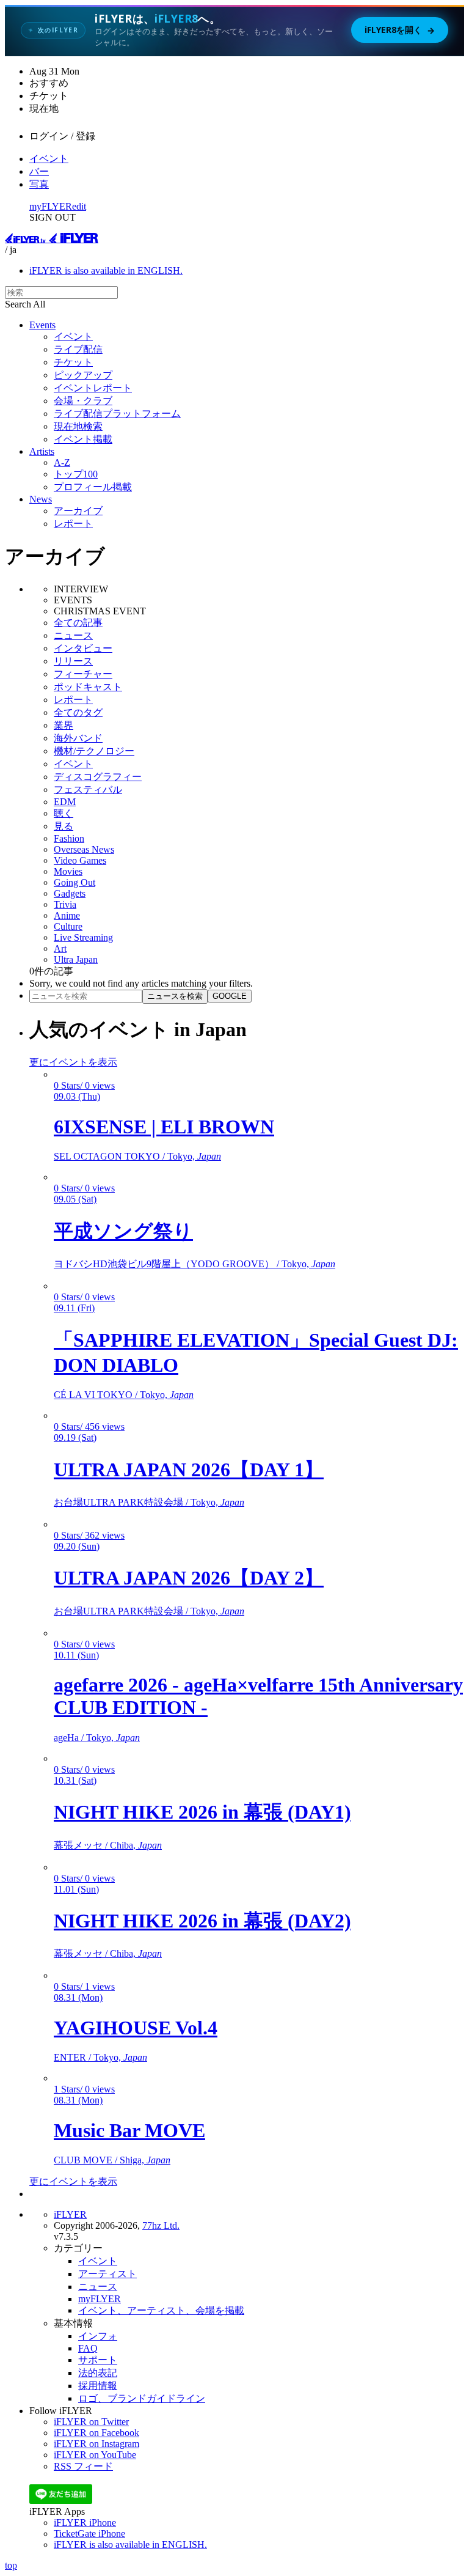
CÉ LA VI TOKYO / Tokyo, (124, 1395)
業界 (64, 725)
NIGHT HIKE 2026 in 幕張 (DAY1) (202, 1812)
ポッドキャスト (88, 687)
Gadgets (70, 893)
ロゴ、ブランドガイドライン (142, 2398)
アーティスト (107, 2274)
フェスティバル (88, 789)
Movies (68, 871)
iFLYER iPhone (85, 2523)
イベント (49, 159)
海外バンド (78, 738)
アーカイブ (78, 511)
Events (42, 325)
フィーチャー (83, 674)
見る (64, 826)
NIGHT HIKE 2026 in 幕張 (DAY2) (202, 1921)
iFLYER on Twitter (91, 2422)
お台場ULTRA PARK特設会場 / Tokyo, (149, 1502)
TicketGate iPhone (89, 2534)
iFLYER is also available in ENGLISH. (106, 270)
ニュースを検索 (175, 996)
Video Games (80, 860)
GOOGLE (230, 996)
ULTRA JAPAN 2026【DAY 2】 (189, 1578)
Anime (67, 915)
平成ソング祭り (123, 1231)
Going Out (75, 882)
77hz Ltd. (161, 2225)
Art (60, 948)
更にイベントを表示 (73, 1062)
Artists (42, 451)
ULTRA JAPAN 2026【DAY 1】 (189, 1470)
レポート (73, 524)
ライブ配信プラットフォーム (117, 414)
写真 (39, 184)
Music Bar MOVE (129, 2130)
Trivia (65, 904)
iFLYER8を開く (400, 30)
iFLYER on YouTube (95, 2455)
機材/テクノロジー (94, 751)
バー (39, 171)
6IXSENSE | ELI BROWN (164, 1127)
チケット (73, 362)
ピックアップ (83, 375)
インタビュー (83, 648)
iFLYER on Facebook (96, 2433)
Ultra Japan (76, 959)
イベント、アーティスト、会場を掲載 (161, 2310)
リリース (73, 661)
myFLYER (51, 206)
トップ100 (76, 474)
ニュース (73, 635)
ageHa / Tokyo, (97, 1738)
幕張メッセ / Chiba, (108, 1845)
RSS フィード (83, 2466)
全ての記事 (78, 623)
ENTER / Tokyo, (100, 2057)
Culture (68, 926)
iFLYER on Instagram (96, 2444)
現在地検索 (78, 426)
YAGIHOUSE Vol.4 (136, 2028)
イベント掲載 (83, 439)
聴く (64, 813)
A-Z (62, 462)
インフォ (98, 2336)
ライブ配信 (78, 349)
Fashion (69, 838)
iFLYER (70, 2214)
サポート (98, 2360)
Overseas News (84, 849)
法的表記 (98, 2373)
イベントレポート (93, 388)
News (41, 499)
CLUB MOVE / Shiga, (112, 2160)
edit (79, 206)
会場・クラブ (83, 401)
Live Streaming (83, 937)
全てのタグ (78, 712)
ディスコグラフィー (98, 777)
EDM (65, 802)
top (11, 2565)
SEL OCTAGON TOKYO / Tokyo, (137, 1156)
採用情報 (98, 2386)
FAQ (88, 2348)
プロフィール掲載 (93, 487)
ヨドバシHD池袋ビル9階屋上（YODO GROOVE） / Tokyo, (195, 1264)
